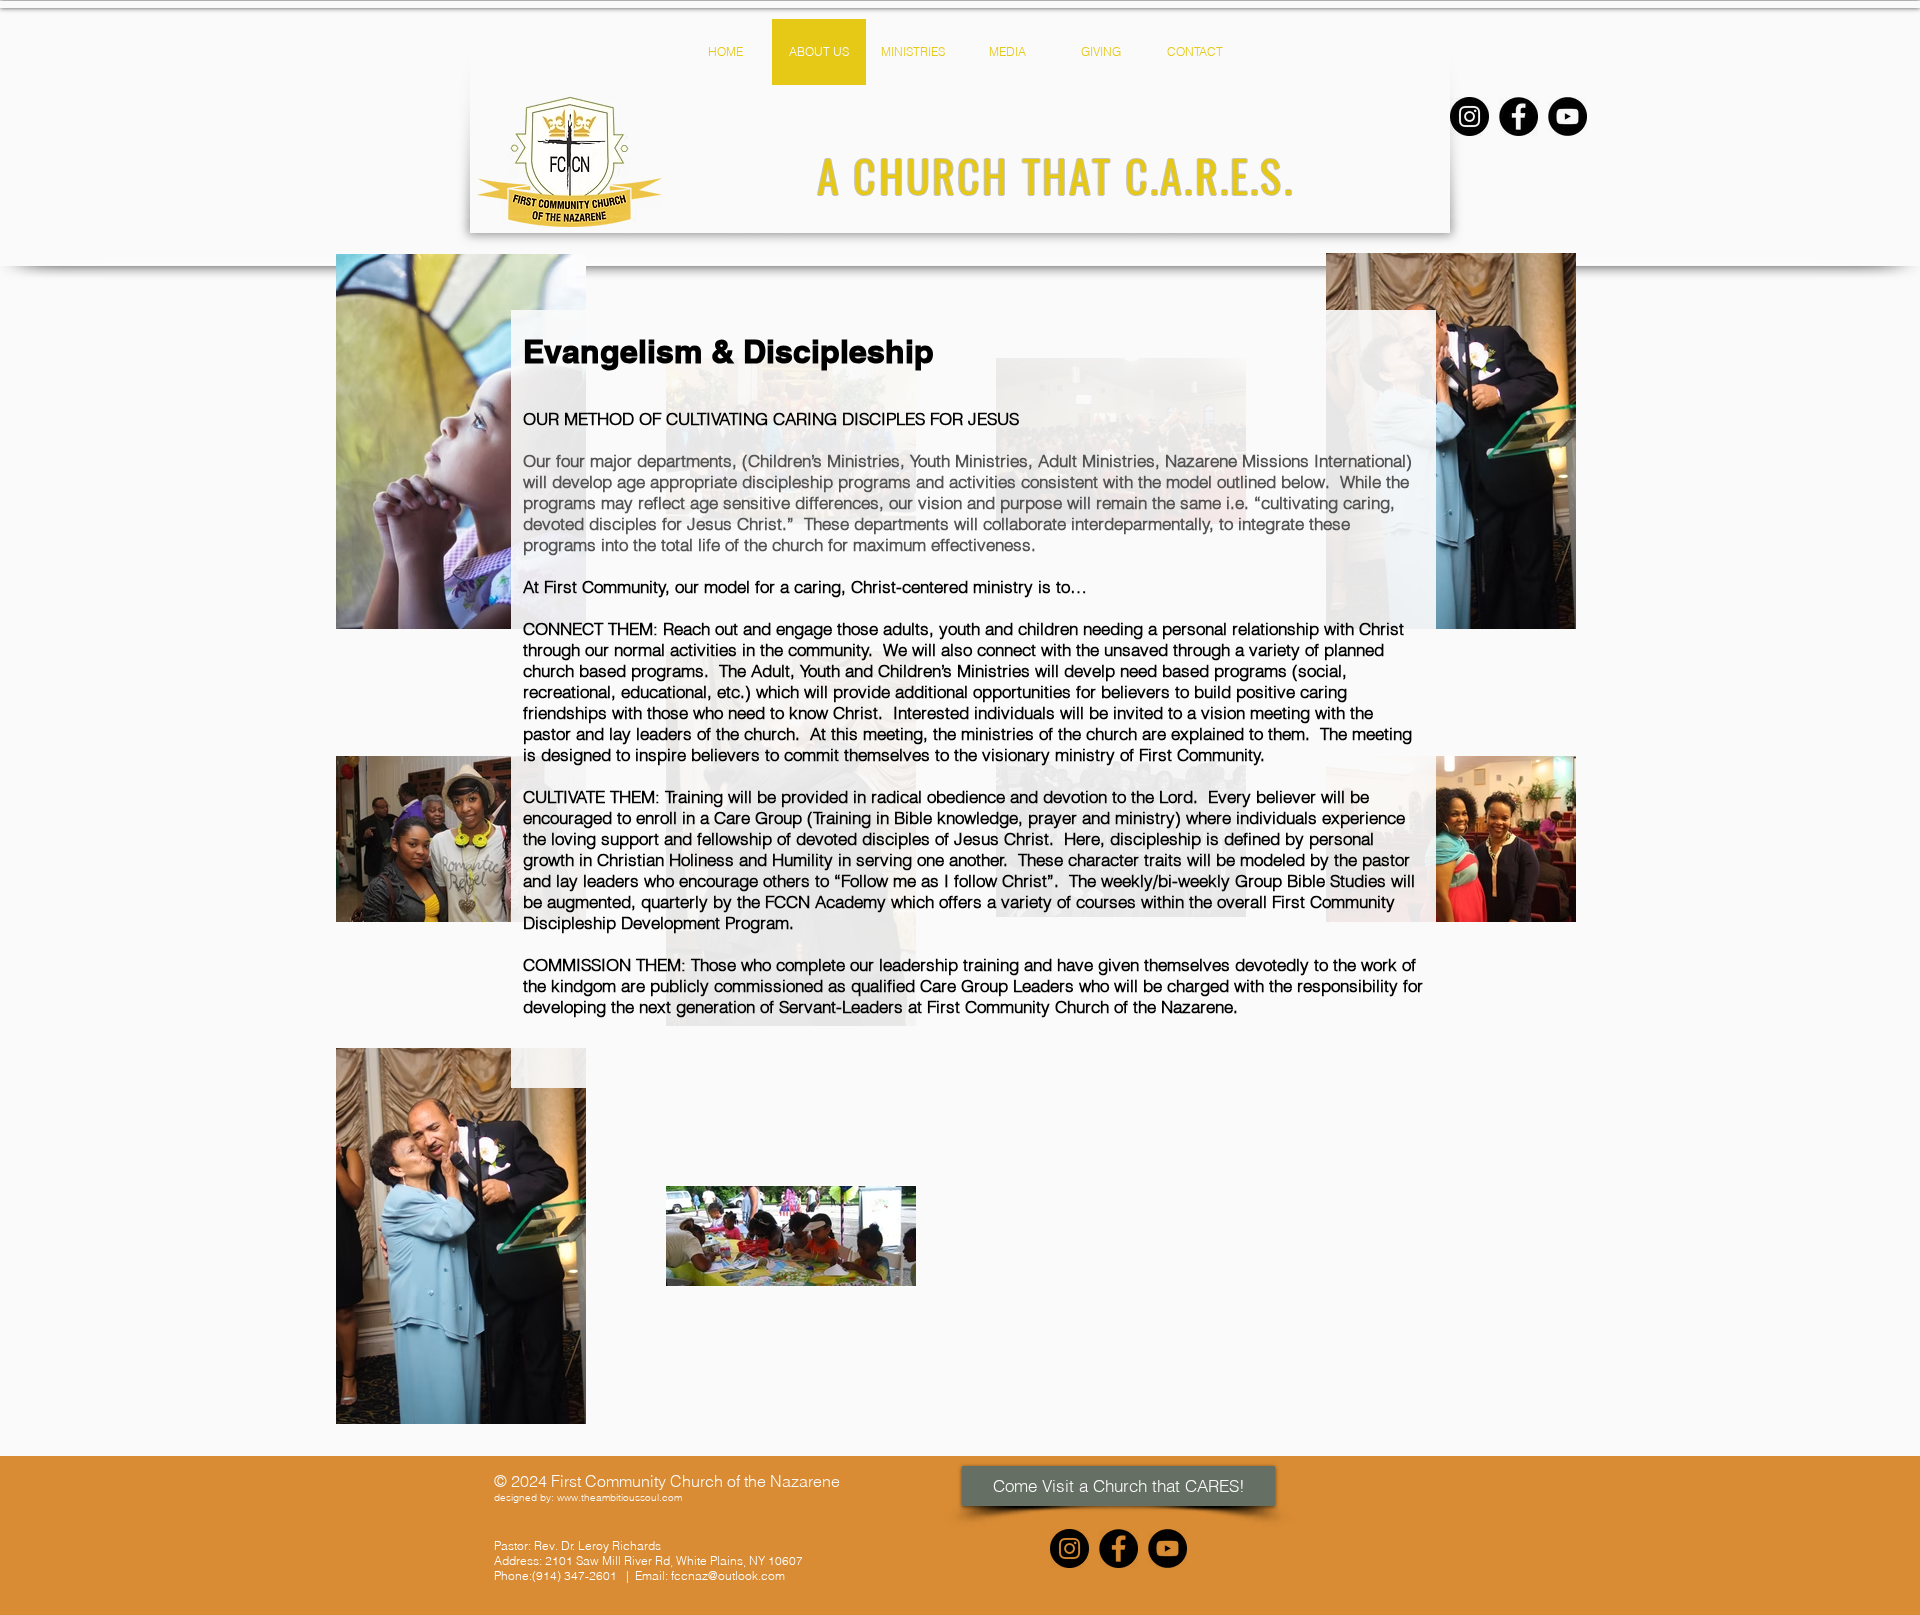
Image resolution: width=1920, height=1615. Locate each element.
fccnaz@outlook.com (728, 1575)
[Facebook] (1518, 116)
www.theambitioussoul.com (619, 1497)
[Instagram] (1469, 116)
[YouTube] (1567, 116)
